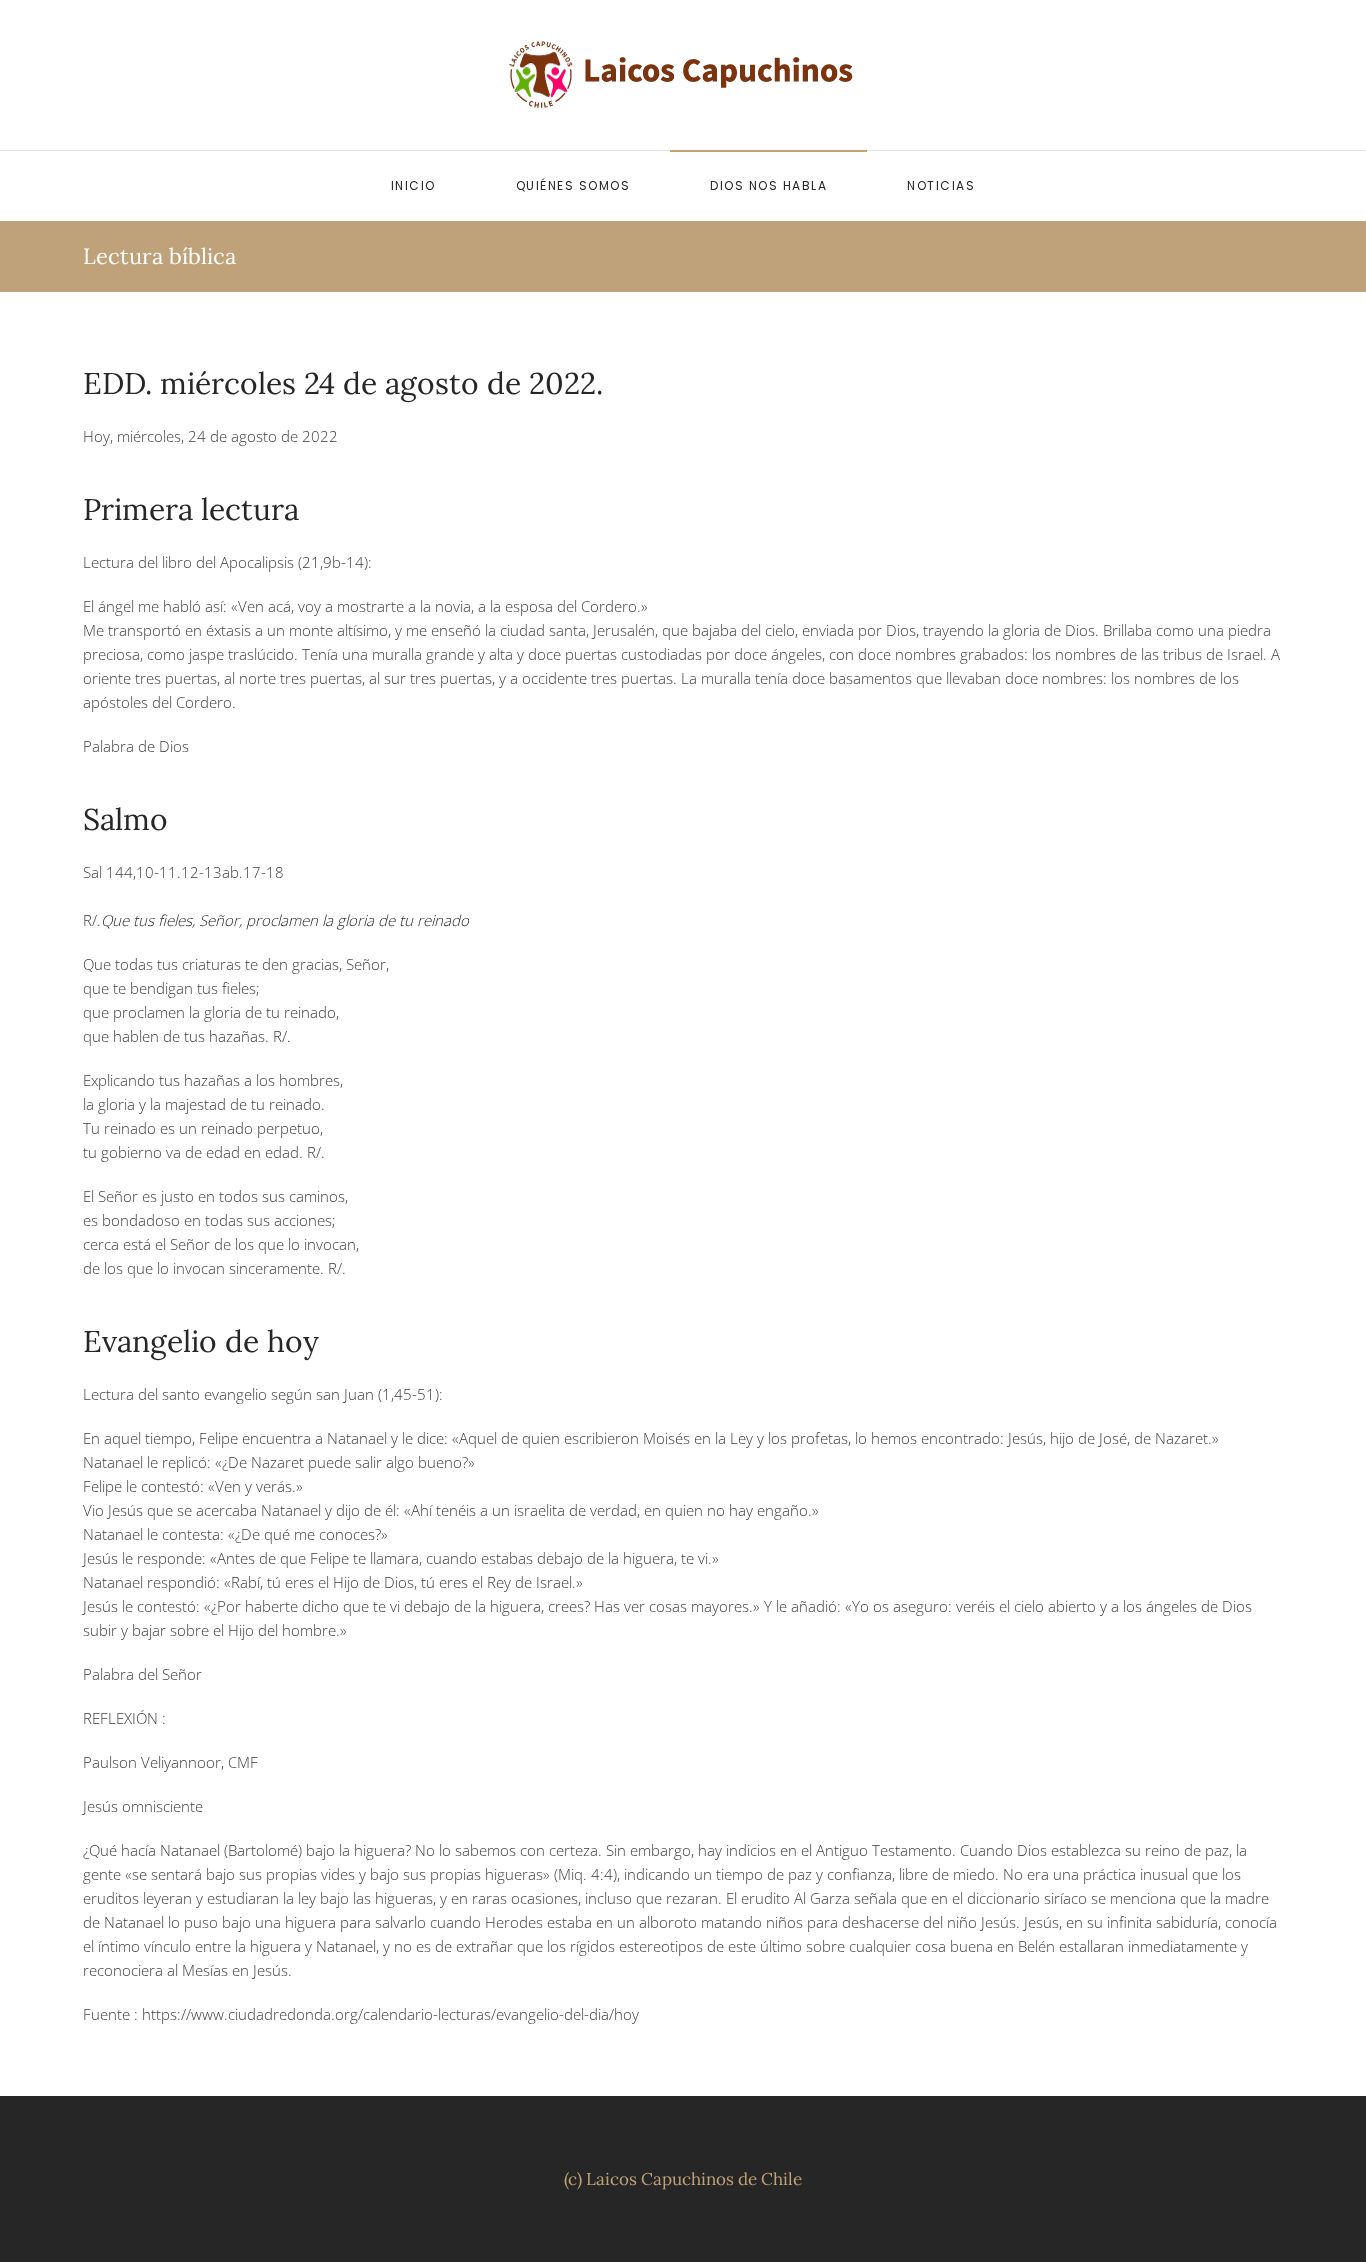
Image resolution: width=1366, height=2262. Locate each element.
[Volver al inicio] (683, 75)
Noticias (941, 185)
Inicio (413, 185)
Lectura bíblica (159, 256)
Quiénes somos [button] (573, 185)
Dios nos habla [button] (768, 185)
